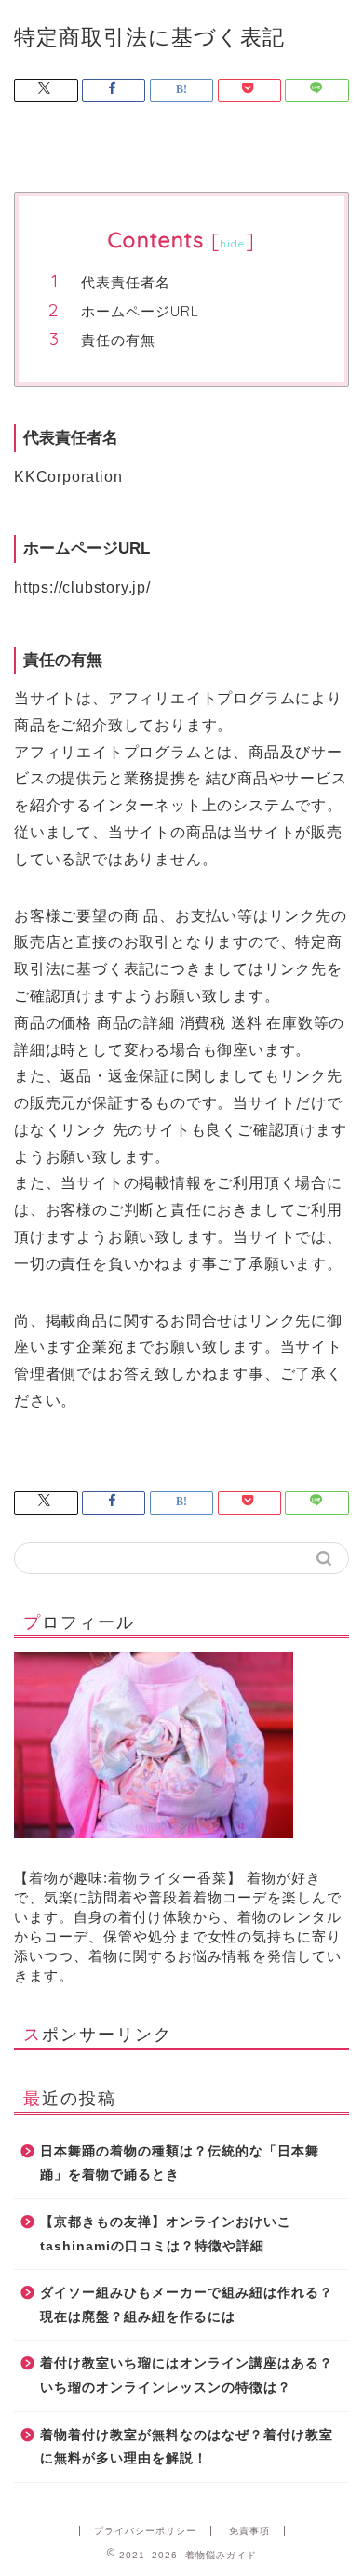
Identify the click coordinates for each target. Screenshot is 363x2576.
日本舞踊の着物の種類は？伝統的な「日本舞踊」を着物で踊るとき (180, 2163)
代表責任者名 (126, 282)
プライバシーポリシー (145, 2531)
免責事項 (249, 2531)
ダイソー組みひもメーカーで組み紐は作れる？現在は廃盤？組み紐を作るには (187, 2305)
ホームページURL (140, 311)
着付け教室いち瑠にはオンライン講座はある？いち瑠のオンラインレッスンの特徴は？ (187, 2376)
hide (233, 243)
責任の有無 (118, 340)
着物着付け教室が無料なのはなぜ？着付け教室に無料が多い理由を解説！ (187, 2447)
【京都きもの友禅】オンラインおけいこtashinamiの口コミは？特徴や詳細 (166, 2234)
